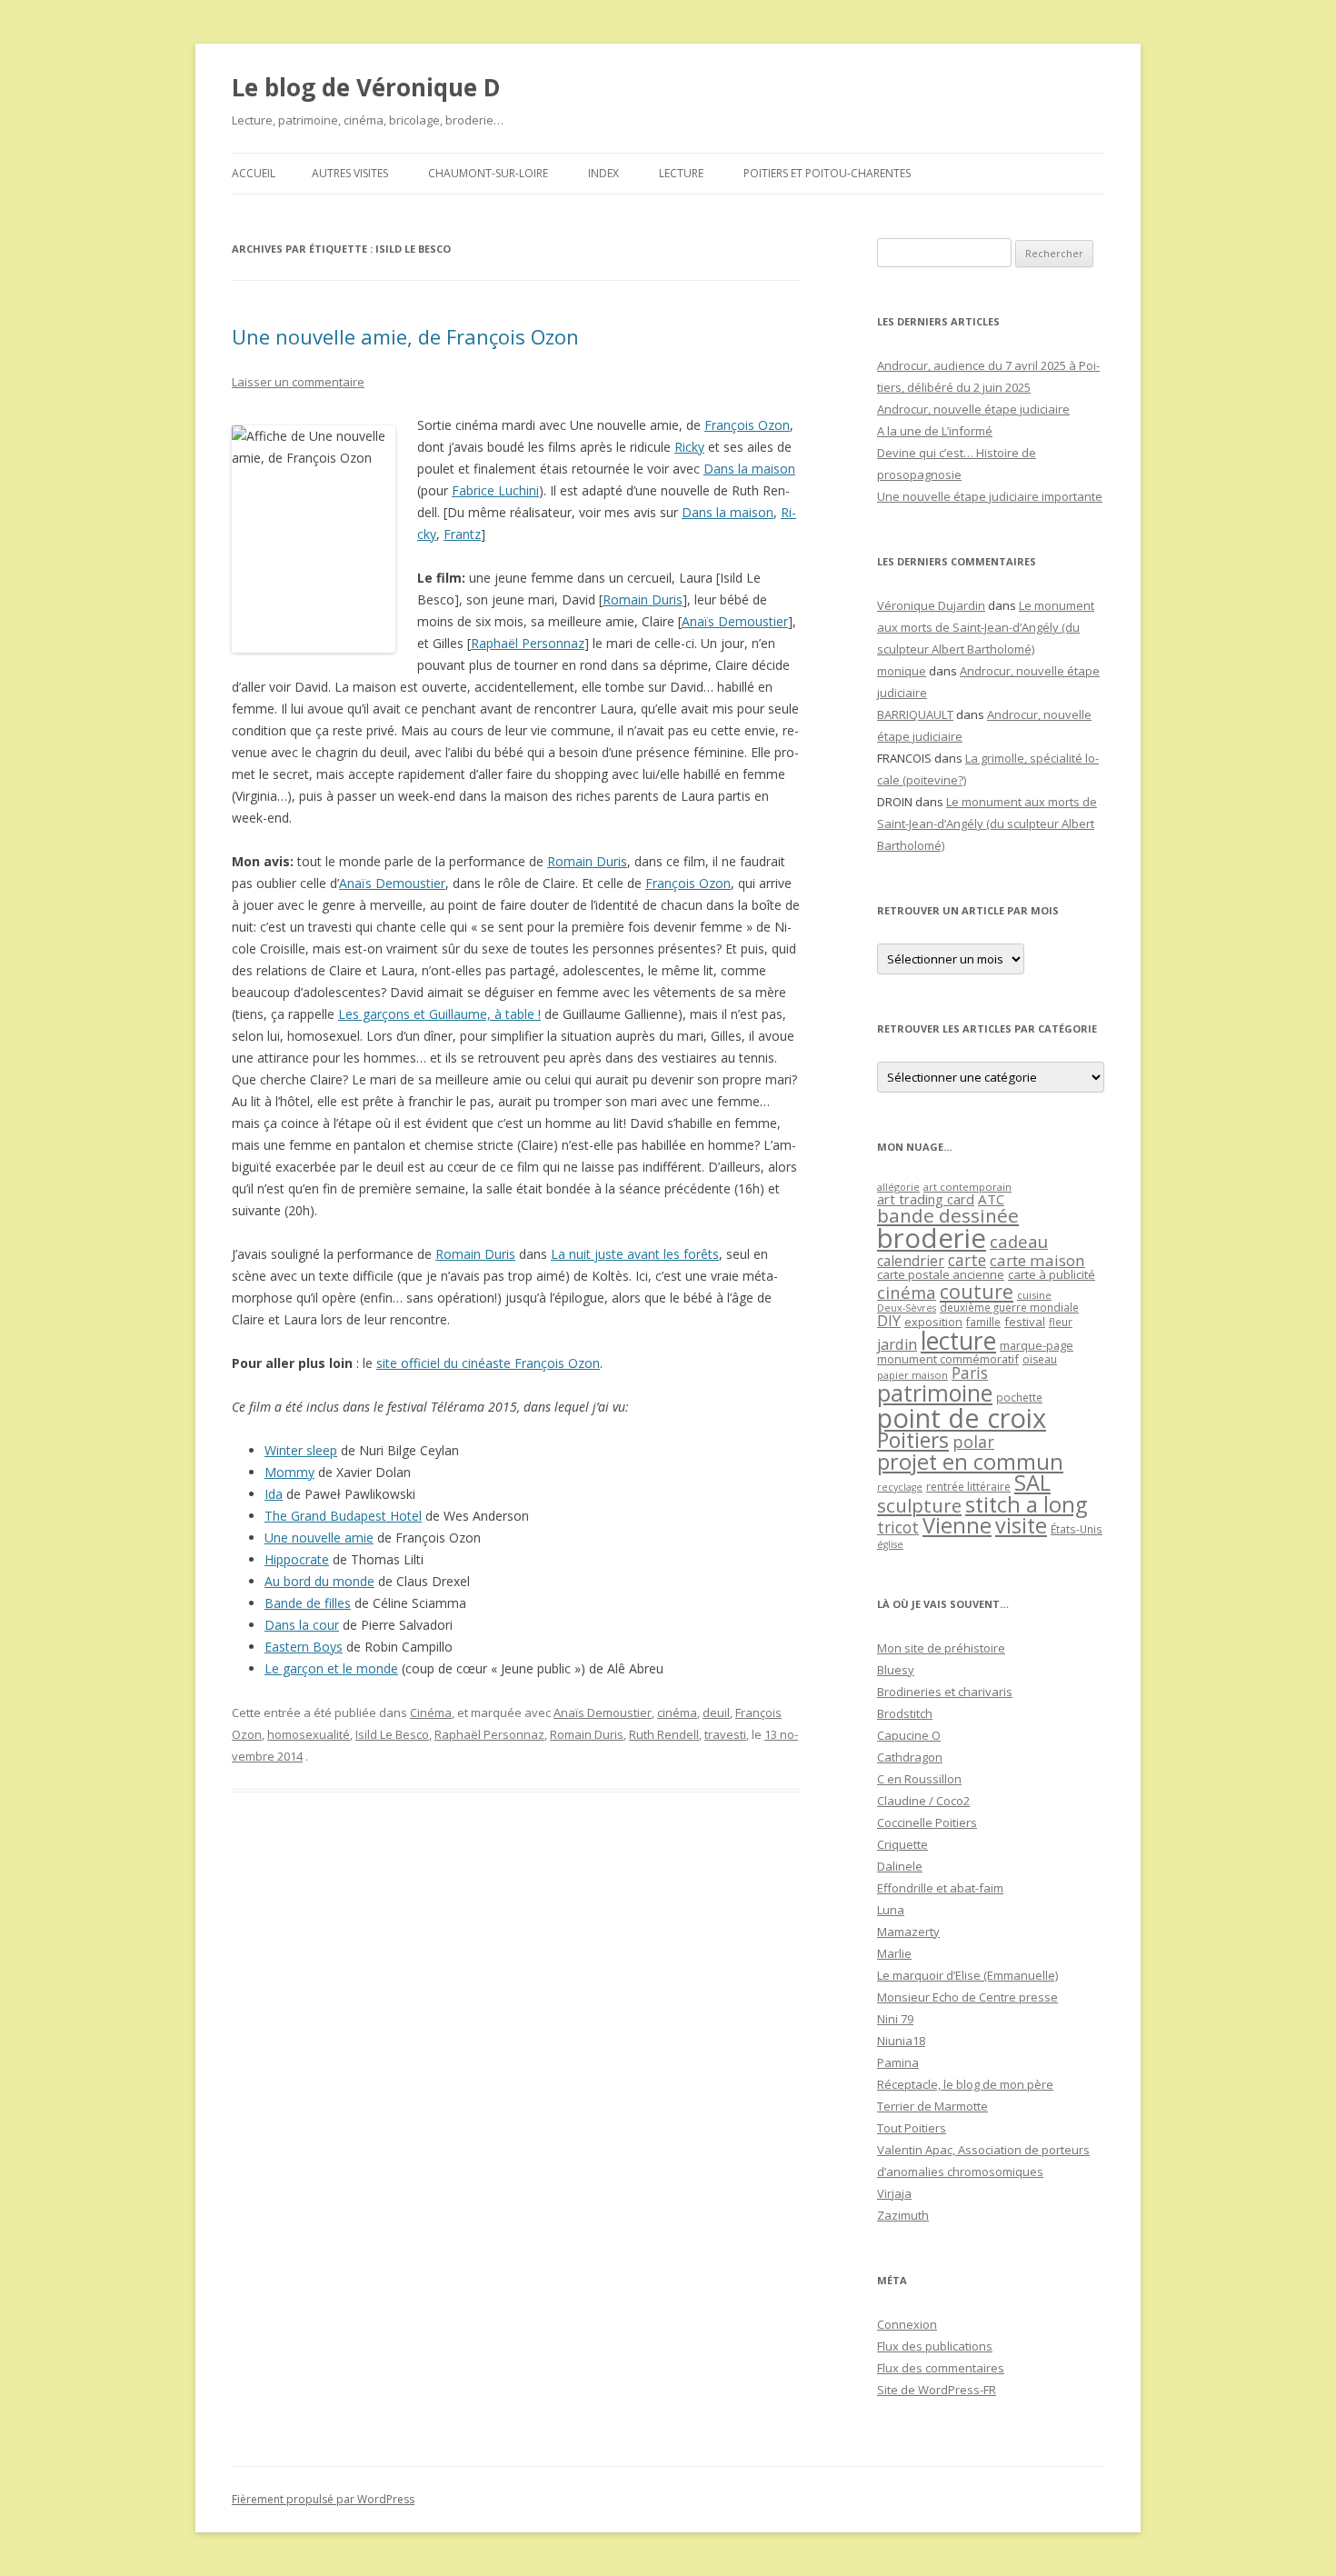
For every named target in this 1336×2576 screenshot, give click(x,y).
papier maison (912, 1375)
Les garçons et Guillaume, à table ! (439, 1014)
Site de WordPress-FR (937, 2390)
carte (967, 1260)
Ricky (689, 447)
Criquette (902, 1844)
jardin (897, 1344)
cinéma (677, 1712)
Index (603, 173)
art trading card (926, 1199)
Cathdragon (910, 1757)
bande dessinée (948, 1215)
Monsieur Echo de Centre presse (967, 1997)
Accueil (254, 173)
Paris (970, 1373)
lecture (958, 1341)
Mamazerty (908, 1932)
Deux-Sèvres (907, 1308)
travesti (725, 1734)
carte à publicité (1052, 1274)
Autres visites (350, 173)
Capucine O (909, 1735)
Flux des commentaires (941, 2368)
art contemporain (967, 1187)
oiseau (1040, 1359)
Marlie (894, 1953)
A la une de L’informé (935, 431)
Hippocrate (297, 1559)
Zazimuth (903, 2215)
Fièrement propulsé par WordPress (323, 2499)
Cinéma (431, 1712)
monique (902, 671)
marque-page (1037, 1345)
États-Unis (1077, 1529)
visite (1021, 1525)
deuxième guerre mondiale (1009, 1308)
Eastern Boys (304, 1647)
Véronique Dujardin (931, 605)
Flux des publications (935, 2346)
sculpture (919, 1505)
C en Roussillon (919, 1779)
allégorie (898, 1187)
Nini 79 (895, 2019)
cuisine (1034, 1295)
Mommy (289, 1472)
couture (977, 1291)
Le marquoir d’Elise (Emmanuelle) (967, 1975)
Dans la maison (749, 469)
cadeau (1019, 1241)
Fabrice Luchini (495, 490)
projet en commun (970, 1462)
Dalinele (900, 1866)
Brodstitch (905, 1713)
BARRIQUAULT (915, 714)
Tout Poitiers (912, 2128)
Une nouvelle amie (319, 1538)
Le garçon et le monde (331, 1668)
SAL (1032, 1483)
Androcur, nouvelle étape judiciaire (973, 409)
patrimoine (935, 1393)
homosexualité (309, 1734)
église (890, 1544)
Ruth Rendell (664, 1734)
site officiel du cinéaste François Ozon (488, 1363)
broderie (932, 1238)
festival (1025, 1322)
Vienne (957, 1525)
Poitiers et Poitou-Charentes (827, 173)
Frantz (462, 534)
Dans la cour (302, 1625)
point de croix (962, 1418)
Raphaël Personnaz (528, 643)
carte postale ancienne (941, 1274)
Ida (274, 1494)
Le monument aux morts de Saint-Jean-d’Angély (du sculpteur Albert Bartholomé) (986, 627)
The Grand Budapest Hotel (343, 1516)
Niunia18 (901, 2041)
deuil (716, 1712)
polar (973, 1442)
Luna (891, 1910)
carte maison (1037, 1260)
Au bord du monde (319, 1581)
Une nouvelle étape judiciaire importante (990, 496)
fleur (1061, 1322)
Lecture (681, 173)
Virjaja (894, 2193)
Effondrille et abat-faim (940, 1888)
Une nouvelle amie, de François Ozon (405, 336)
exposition (933, 1322)
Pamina (898, 2062)
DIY (889, 1320)
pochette (1019, 1398)
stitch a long (1026, 1504)
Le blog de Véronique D (366, 87)
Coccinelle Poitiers (927, 1822)
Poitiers (913, 1440)
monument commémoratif (948, 1359)
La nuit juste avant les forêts (635, 1254)
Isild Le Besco (392, 1734)
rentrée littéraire (968, 1487)
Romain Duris (643, 599)
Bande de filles (308, 1603)
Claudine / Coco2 (923, 1801)
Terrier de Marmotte (932, 2106)
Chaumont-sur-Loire (488, 173)
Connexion (907, 2324)
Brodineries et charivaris (945, 1692)
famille (983, 1322)
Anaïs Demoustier (735, 621)
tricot (898, 1527)
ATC (991, 1199)
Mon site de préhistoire (941, 1648)
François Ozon (747, 425)
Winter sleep (301, 1450)
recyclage (900, 1487)
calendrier (911, 1261)
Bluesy (896, 1670)
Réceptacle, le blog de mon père (965, 2084)
